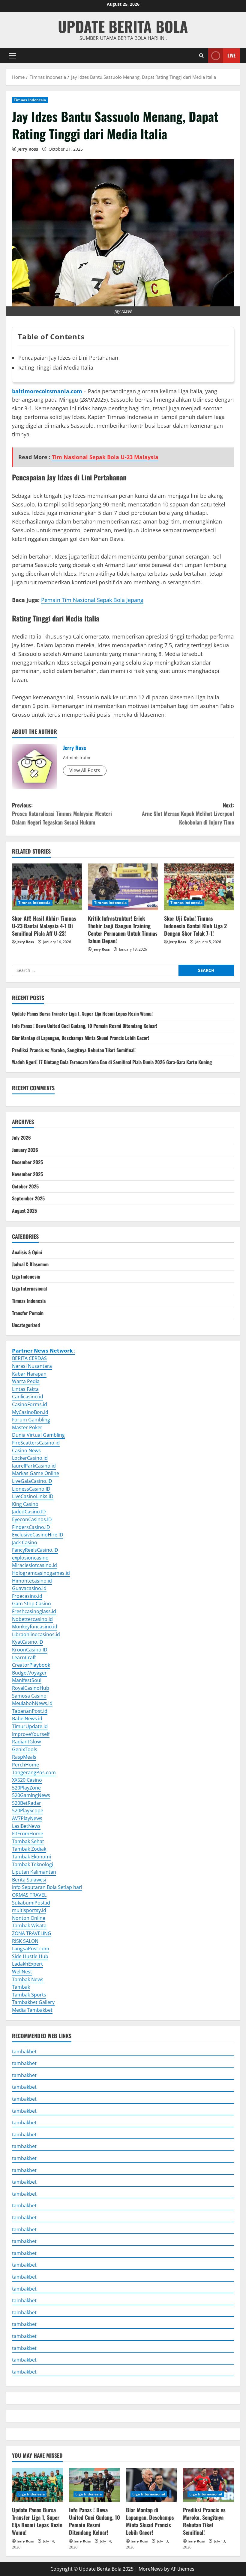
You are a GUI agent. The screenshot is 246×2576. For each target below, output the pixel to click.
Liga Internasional (29, 1288)
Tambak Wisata (29, 1925)
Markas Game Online (36, 1473)
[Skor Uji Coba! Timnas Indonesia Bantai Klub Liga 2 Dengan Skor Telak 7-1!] (199, 887)
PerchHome (25, 1765)
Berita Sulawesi (29, 1880)
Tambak (21, 1987)
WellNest (22, 1972)
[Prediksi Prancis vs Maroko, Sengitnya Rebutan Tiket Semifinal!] (208, 2485)
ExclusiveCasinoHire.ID (38, 1535)
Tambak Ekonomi (31, 1857)
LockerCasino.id (30, 1458)
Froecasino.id (27, 1596)
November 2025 (27, 1174)
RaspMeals (24, 1757)
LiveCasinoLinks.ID (33, 1496)
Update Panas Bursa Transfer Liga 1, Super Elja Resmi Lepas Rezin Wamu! (82, 1014)
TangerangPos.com (34, 1772)
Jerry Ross (28, 149)
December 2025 (27, 1162)
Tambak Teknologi (33, 1864)
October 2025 (25, 1186)
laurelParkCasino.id (34, 1466)
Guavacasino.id (29, 1588)
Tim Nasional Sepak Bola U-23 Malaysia (105, 457)
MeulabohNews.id (32, 1703)
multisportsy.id (29, 1910)
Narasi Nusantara (32, 1366)
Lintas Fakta (25, 1389)
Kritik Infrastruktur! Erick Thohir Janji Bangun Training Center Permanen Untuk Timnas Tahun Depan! (123, 930)
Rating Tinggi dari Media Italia (56, 367)
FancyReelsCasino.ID (35, 1550)
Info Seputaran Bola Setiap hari (47, 1887)
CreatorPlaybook (31, 1665)
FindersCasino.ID (31, 1527)
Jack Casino (25, 1542)
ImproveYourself (31, 1734)
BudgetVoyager (29, 1673)
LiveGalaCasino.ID (32, 1481)
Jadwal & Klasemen (30, 1264)
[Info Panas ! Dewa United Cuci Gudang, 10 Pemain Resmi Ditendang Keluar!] (94, 2485)
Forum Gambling (31, 1420)
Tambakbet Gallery (33, 2002)
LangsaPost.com (31, 1949)
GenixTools (25, 1749)
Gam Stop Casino (31, 1604)
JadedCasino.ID (29, 1512)
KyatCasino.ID (28, 1642)
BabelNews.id (27, 1719)
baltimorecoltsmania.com (47, 391)
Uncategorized (26, 1325)
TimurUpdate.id (30, 1726)
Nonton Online (29, 1918)
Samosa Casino (29, 1696)
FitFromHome (28, 1834)
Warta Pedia (26, 1381)
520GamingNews (31, 1795)
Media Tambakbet (32, 2010)
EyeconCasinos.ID (32, 1519)
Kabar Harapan (29, 1374)
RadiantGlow (26, 1742)
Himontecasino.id (32, 1581)
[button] (12, 55)
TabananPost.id (30, 1711)
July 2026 (21, 1138)
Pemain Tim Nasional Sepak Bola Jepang (92, 600)
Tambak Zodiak (29, 1849)
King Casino (25, 1504)
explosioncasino (30, 1558)
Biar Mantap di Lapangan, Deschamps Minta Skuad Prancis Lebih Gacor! (81, 1038)
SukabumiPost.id (31, 1903)
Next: (188, 814)
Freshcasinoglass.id (34, 1611)
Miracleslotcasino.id (34, 1565)
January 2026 (25, 1150)
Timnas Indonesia (30, 100)
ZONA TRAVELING (32, 1933)
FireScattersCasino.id (36, 1443)
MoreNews (151, 2569)
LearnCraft (24, 1657)
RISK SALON (25, 1941)
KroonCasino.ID (30, 1650)
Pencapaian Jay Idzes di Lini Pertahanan (68, 358)
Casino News (26, 1450)
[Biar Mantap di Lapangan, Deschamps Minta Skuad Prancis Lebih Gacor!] (151, 2485)
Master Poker (27, 1427)
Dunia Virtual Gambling (38, 1435)
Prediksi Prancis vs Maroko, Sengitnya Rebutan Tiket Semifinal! (74, 1050)
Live (231, 55)
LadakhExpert (27, 1964)
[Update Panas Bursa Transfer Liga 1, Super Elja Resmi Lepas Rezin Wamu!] (37, 2485)
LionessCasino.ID (31, 1489)
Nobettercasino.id (32, 1619)
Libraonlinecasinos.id (36, 1634)
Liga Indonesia (26, 1276)
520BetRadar (27, 1803)
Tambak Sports (29, 1995)
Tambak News (28, 1979)
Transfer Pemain (28, 1313)
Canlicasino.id (28, 1397)
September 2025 (28, 1198)
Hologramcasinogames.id (41, 1573)
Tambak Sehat (28, 1841)
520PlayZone (26, 1788)
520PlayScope (28, 1810)
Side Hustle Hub (30, 1956)
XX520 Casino (27, 1780)
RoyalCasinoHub (31, 1688)
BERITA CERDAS (29, 1358)
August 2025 (24, 1211)
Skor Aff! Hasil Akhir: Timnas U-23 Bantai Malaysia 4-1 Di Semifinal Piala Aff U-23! (44, 926)
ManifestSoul (27, 1680)
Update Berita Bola (123, 26)
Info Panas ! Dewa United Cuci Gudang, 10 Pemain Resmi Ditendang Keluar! (85, 1026)
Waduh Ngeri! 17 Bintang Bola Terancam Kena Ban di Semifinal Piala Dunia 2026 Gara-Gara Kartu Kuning (112, 1062)
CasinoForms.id (30, 1404)
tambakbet (24, 2052)
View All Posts (85, 770)
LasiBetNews (26, 1826)
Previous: (62, 814)
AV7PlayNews (27, 1818)
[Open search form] (201, 56)
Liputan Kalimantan (34, 1872)
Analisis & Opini (27, 1252)
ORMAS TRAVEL (29, 1895)
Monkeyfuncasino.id (35, 1627)
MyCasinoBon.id (30, 1412)
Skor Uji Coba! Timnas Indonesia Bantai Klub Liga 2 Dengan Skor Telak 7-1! (195, 926)
